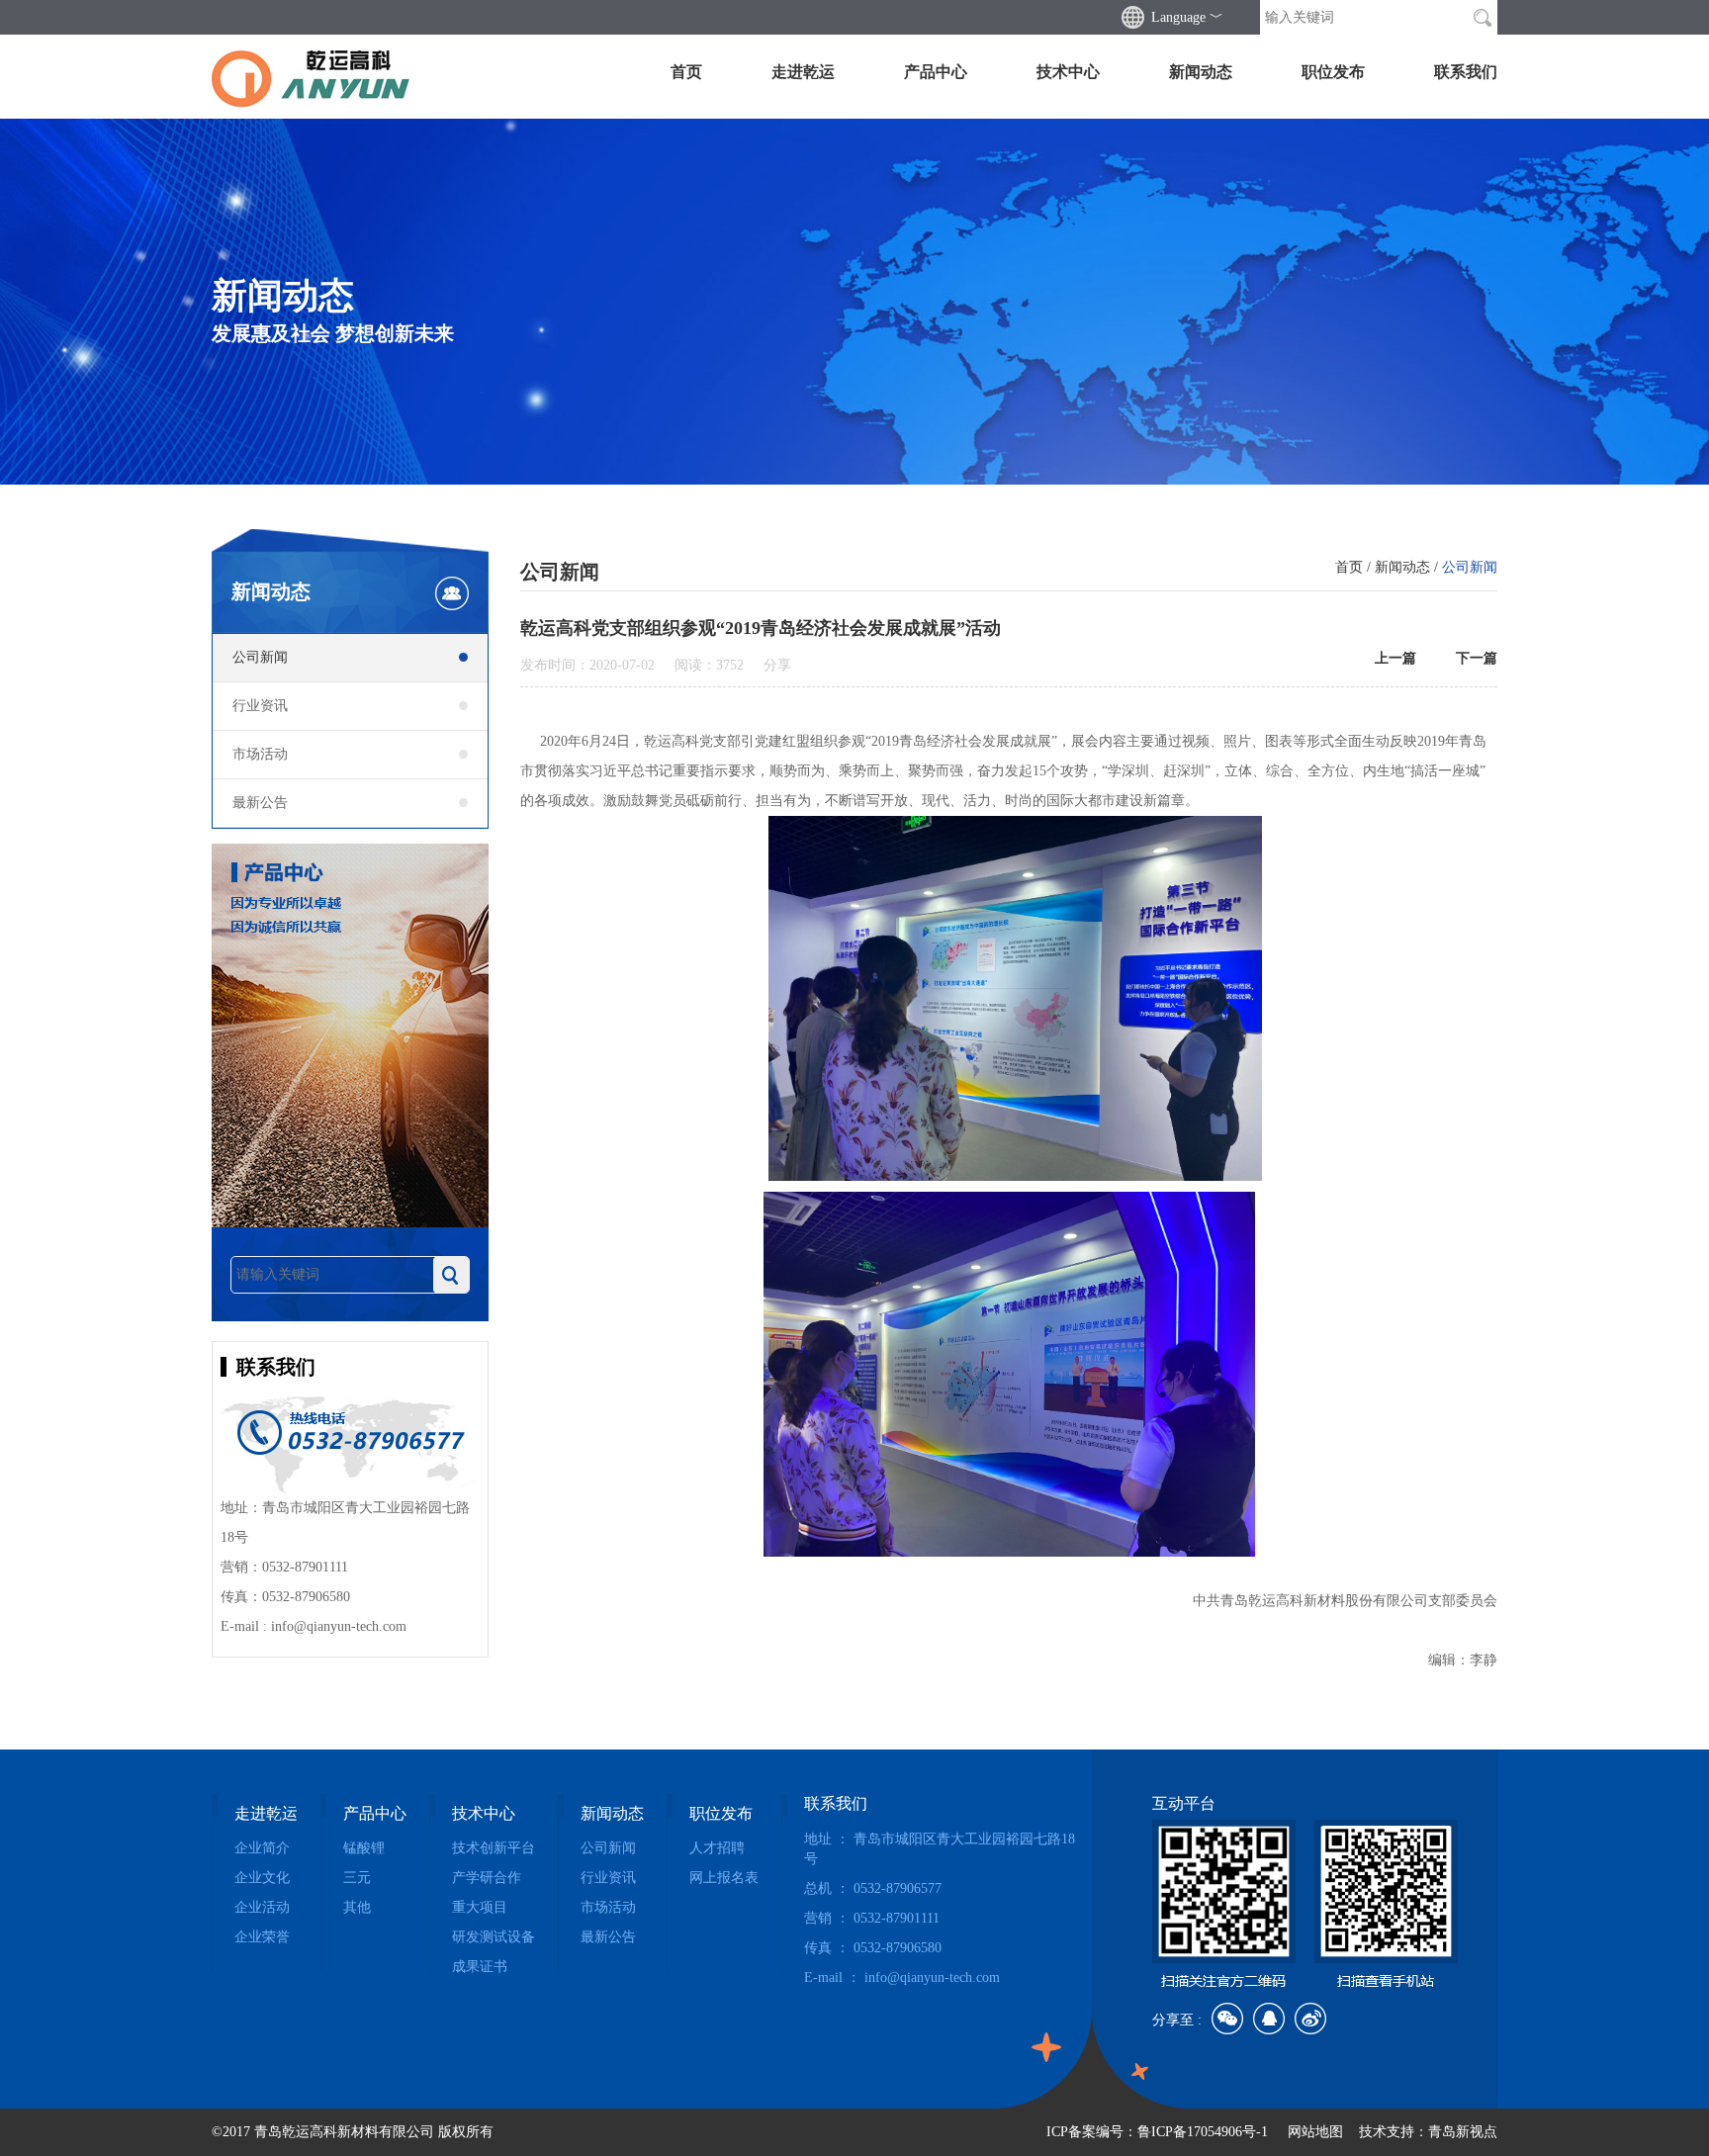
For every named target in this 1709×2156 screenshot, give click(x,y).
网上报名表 (724, 1878)
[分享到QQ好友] (1269, 2019)
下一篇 (1477, 658)
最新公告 (260, 803)
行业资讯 (260, 706)
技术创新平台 (494, 1848)
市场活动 (260, 754)
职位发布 (1333, 72)
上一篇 (1395, 658)
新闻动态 (1201, 72)
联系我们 (1466, 72)
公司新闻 (260, 657)
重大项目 (480, 1907)
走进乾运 (803, 72)
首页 (686, 72)
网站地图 (1315, 2132)
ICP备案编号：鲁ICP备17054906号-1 (1157, 2132)
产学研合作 (487, 1878)
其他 (357, 1907)
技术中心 (1068, 72)
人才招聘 (717, 1848)
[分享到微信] (1227, 2019)
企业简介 (262, 1848)
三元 (357, 1878)
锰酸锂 (364, 1848)
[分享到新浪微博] (1310, 2019)
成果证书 (480, 1967)
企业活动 (262, 1907)
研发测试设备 (494, 1937)
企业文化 (262, 1878)
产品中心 (936, 72)
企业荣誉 (262, 1937)
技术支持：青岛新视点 (1428, 2132)
